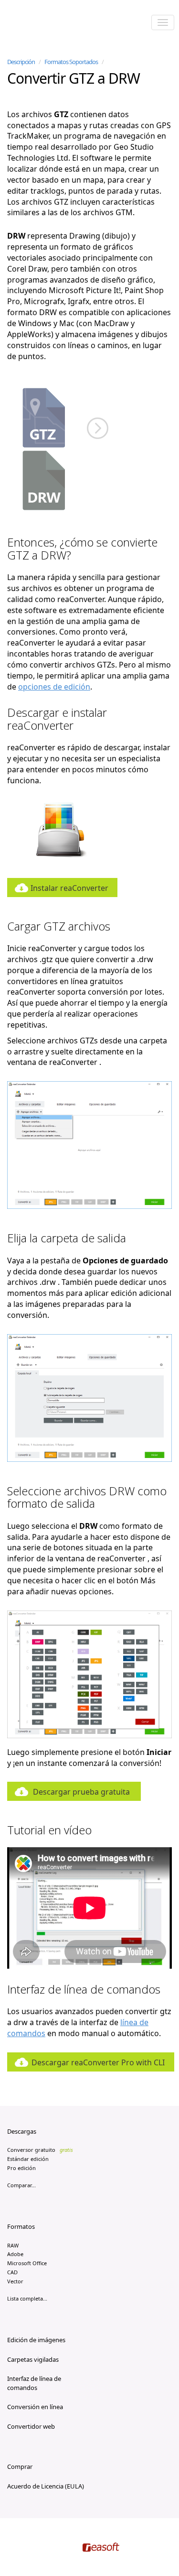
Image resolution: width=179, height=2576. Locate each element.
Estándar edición (28, 2159)
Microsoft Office (27, 2263)
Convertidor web (31, 2426)
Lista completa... (27, 2298)
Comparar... (21, 2185)
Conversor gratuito (40, 2150)
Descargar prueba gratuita (81, 1792)
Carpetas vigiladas (33, 2359)
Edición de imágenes (36, 2340)
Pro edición (21, 2168)
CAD (12, 2272)
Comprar (20, 2466)
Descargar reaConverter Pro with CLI (98, 2062)
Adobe (15, 2254)
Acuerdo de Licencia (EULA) (46, 2486)
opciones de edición (54, 687)
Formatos (21, 2226)
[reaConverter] (48, 23)
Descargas (22, 2131)
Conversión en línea (35, 2407)
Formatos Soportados (71, 62)
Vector (15, 2281)
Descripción (21, 62)
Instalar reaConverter (69, 888)
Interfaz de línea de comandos (34, 2383)
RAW (13, 2245)
